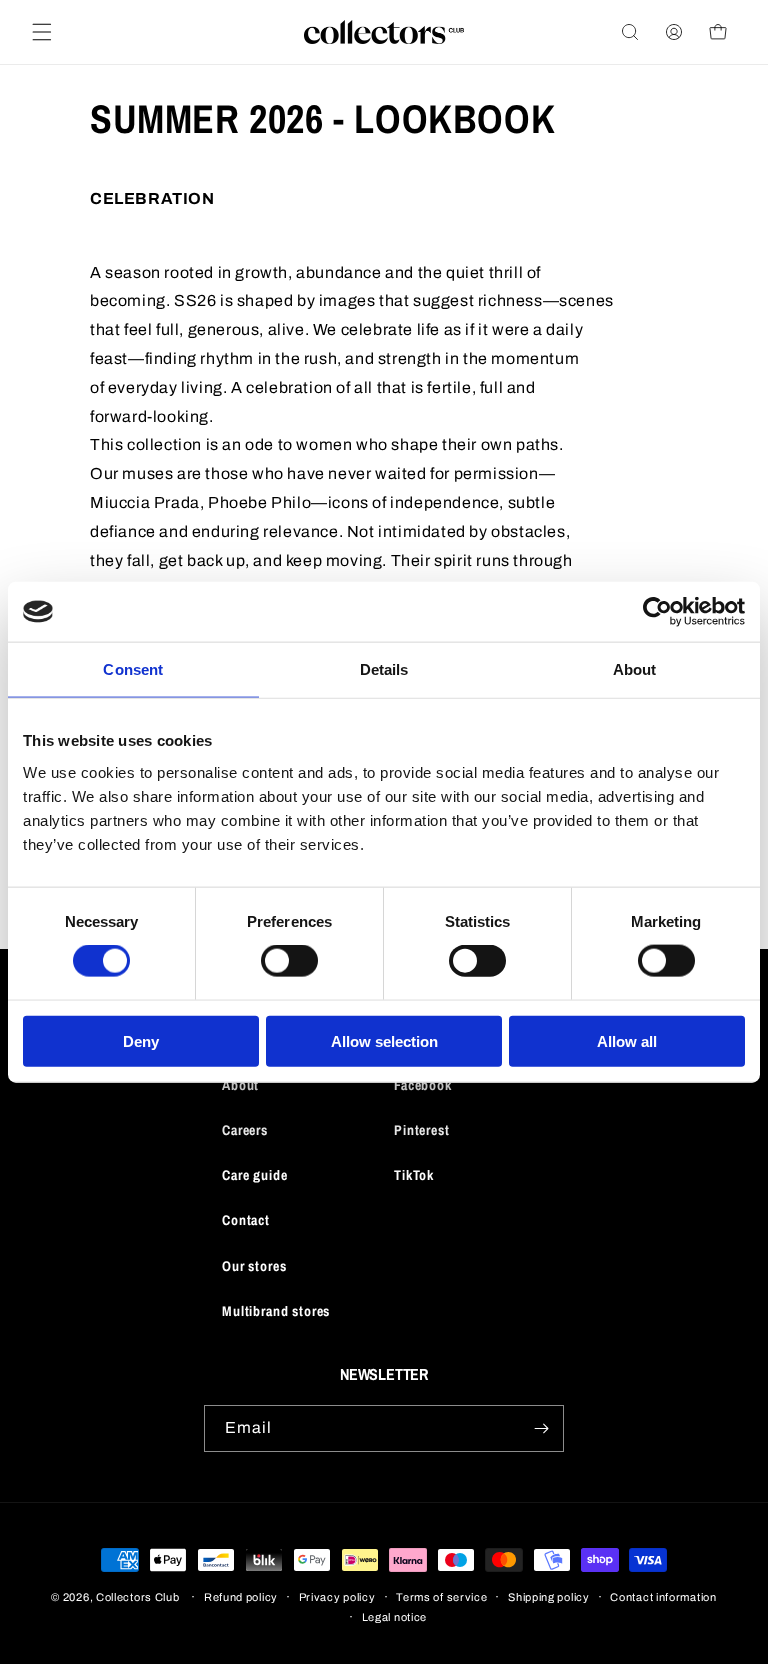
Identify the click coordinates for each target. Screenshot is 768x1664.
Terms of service (441, 1597)
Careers (245, 1130)
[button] (42, 32)
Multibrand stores (276, 1311)
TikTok (414, 1175)
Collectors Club (138, 1597)
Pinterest (422, 1130)
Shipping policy (549, 1597)
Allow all (627, 1040)
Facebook (423, 1085)
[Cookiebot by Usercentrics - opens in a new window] (657, 612)
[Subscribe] (541, 1428)
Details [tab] (384, 669)
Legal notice (394, 1617)
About (240, 1085)
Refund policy (241, 1597)
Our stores (254, 1266)
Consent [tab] (133, 669)
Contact (246, 1220)
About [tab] (635, 669)
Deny (141, 1040)
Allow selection (384, 1040)
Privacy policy (337, 1597)
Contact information (663, 1597)
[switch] (289, 961)
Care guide (254, 1175)
